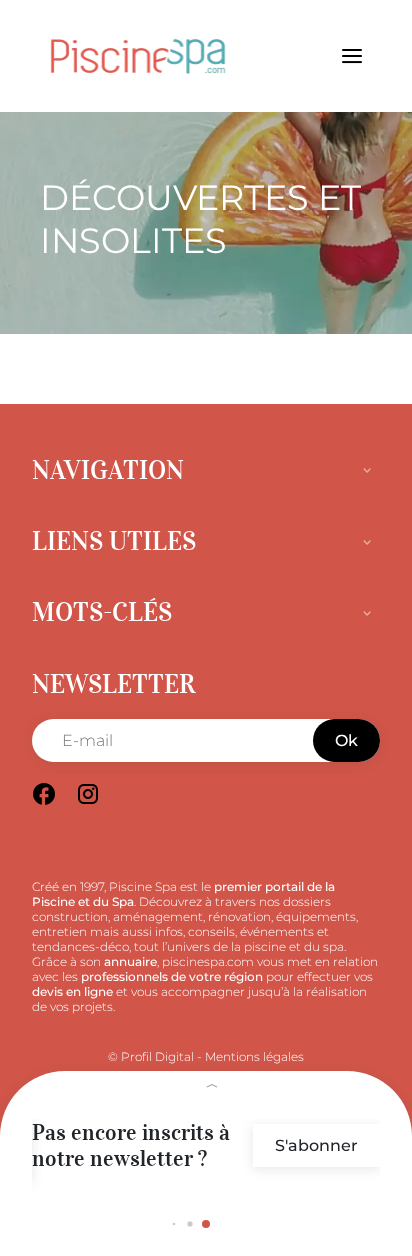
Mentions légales (254, 1056)
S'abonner (316, 1145)
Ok (346, 740)
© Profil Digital (151, 1056)
